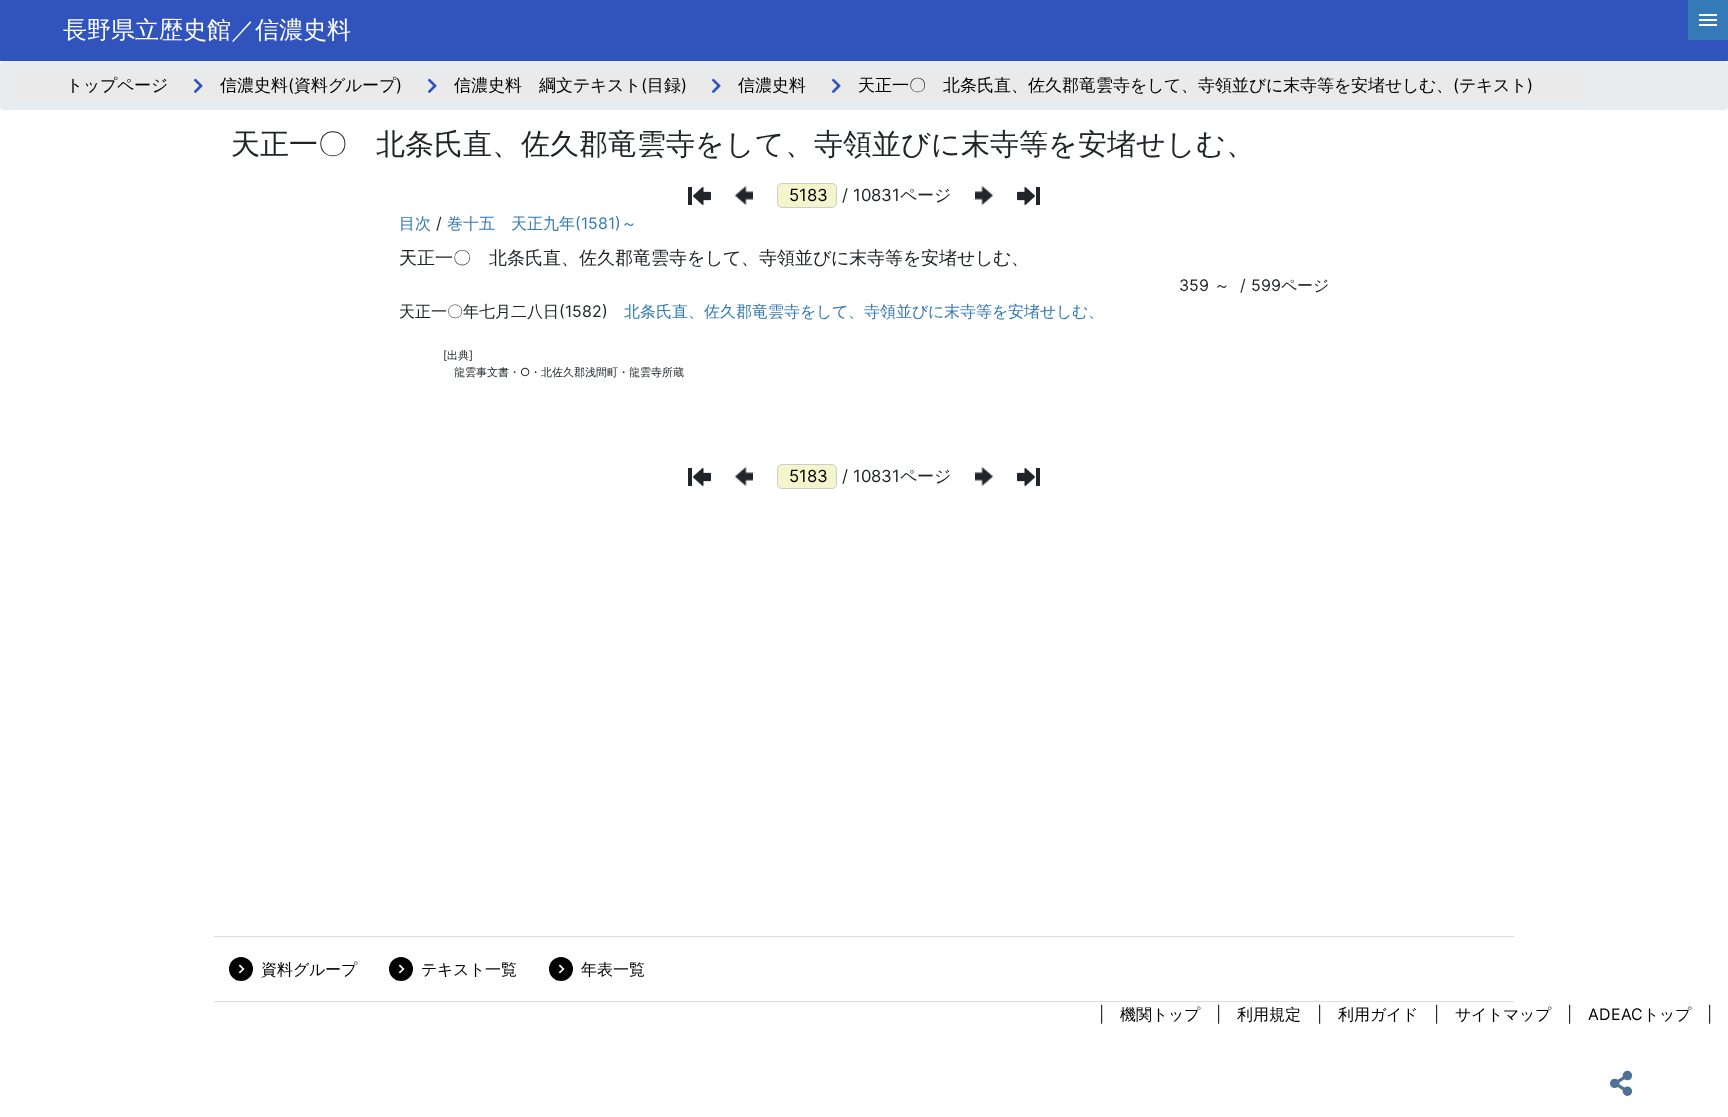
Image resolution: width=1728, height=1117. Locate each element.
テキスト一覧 (469, 969)
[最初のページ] (699, 196)
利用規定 (1269, 1014)
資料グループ (309, 969)
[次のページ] (984, 195)
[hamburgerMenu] (1708, 20)
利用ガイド (1378, 1014)
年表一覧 (613, 969)
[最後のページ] (1028, 196)
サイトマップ (1503, 1014)
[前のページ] (744, 195)
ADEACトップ (1639, 1014)
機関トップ (1160, 1014)
